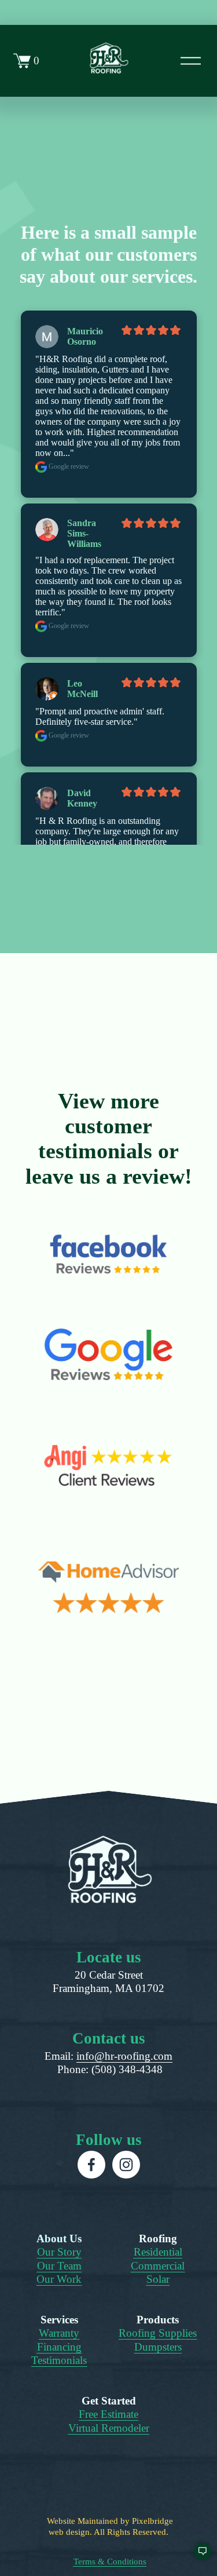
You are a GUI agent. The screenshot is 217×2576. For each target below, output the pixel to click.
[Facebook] (91, 2165)
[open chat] (197, 2556)
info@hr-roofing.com (124, 2056)
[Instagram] (126, 2165)
